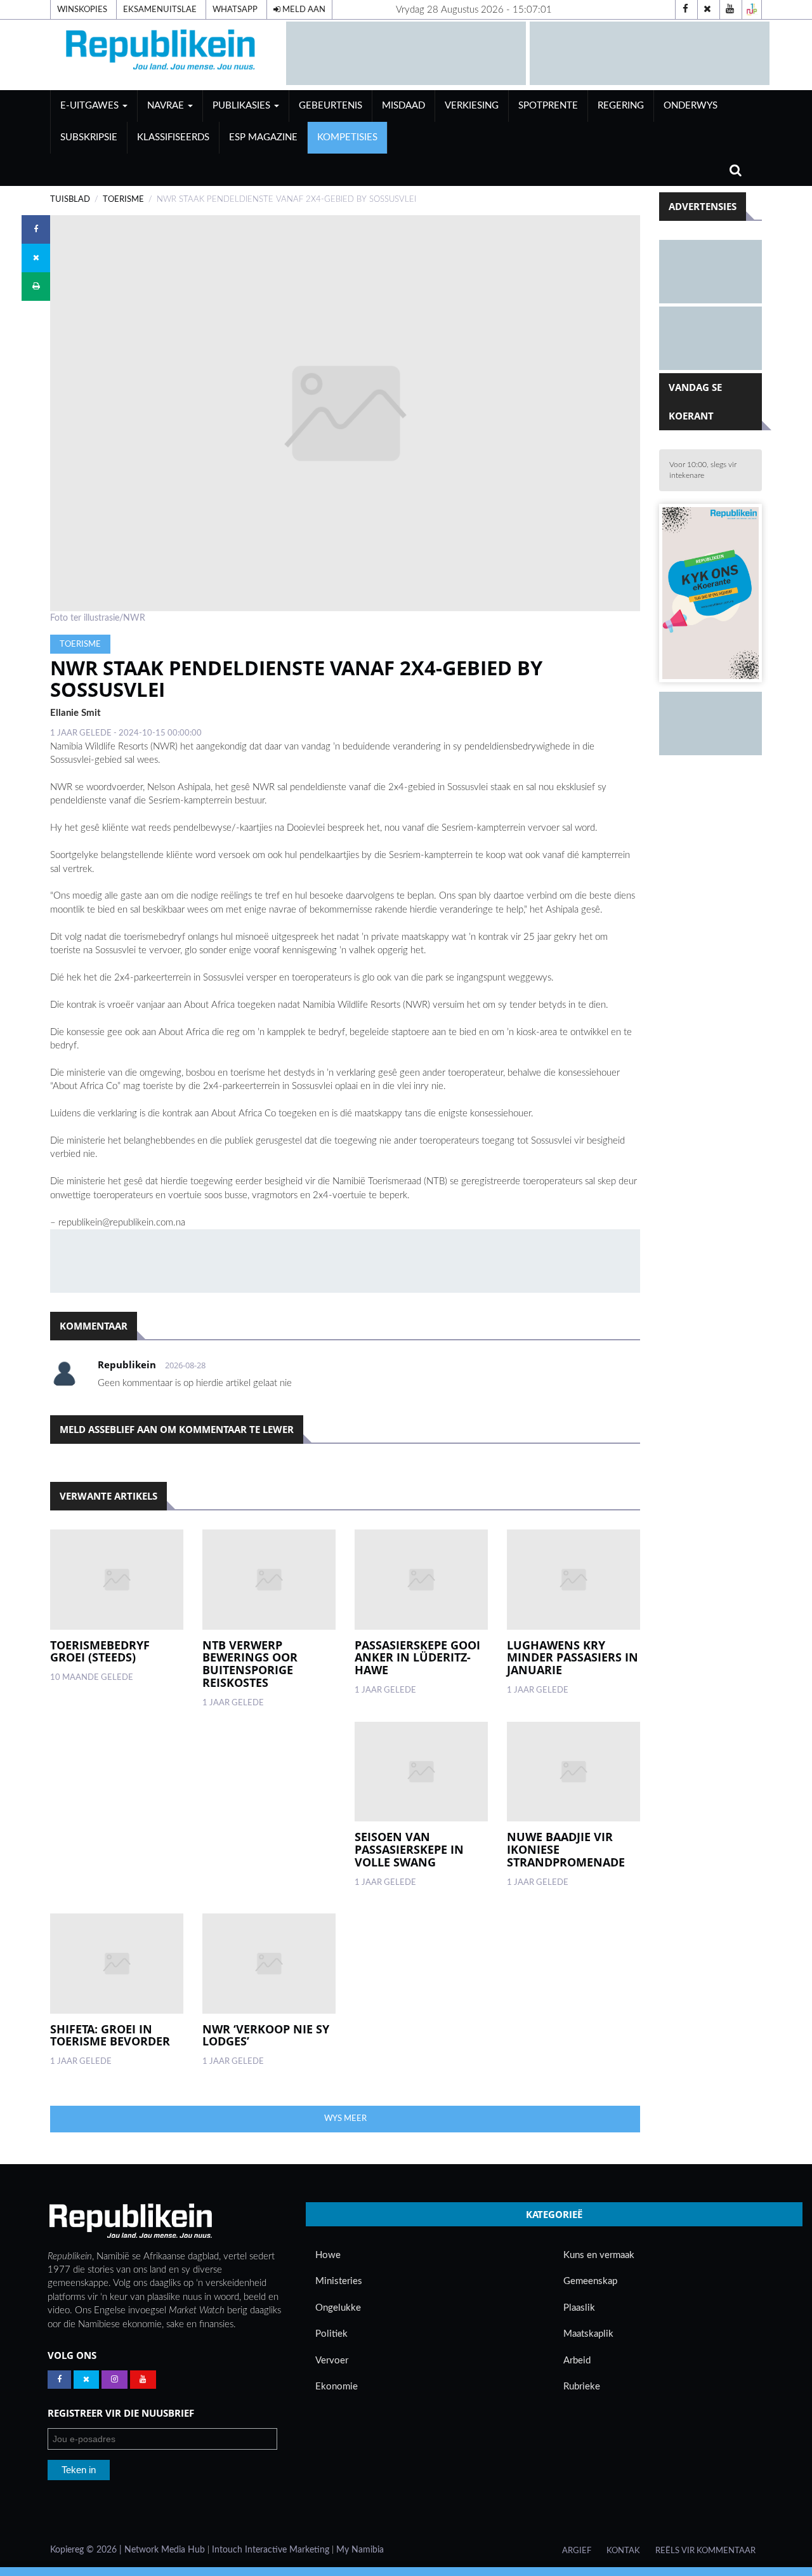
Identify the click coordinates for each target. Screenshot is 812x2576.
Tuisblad (70, 199)
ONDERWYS (691, 106)
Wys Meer (345, 2118)
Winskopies (82, 10)
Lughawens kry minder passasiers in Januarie (573, 1658)
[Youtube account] (730, 10)
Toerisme (123, 199)
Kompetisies (347, 137)
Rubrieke (582, 2387)
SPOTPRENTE (548, 106)
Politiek (331, 2334)
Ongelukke (338, 2308)
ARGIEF (577, 2551)
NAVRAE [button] (167, 106)
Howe (328, 2255)
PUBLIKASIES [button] (243, 106)
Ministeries (339, 2281)
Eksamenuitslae (160, 10)
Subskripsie (89, 137)
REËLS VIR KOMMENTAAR (705, 2551)
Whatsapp (235, 10)
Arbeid (577, 2361)
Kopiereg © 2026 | (87, 2550)
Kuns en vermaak (599, 2255)
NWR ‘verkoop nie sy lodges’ (266, 2035)
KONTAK (623, 2551)
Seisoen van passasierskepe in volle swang (409, 1849)
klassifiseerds (173, 137)
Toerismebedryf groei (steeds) (100, 1651)
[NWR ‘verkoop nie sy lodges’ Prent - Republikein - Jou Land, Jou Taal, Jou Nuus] (269, 1964)
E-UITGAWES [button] (91, 106)
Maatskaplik (588, 2334)
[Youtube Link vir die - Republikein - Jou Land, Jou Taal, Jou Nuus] (143, 2380)
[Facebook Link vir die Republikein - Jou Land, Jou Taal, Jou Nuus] (59, 2380)
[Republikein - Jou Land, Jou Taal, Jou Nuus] (130, 2221)
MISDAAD (403, 106)
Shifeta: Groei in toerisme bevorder (110, 2035)
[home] (162, 52)
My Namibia (360, 2550)
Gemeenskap (590, 2281)
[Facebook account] (685, 10)
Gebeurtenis (331, 106)
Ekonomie (337, 2387)
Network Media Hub (165, 2550)
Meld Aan (303, 10)
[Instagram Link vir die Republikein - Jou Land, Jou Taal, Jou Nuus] (115, 2380)
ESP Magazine (263, 137)
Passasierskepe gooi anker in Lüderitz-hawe (417, 1658)
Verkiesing (472, 106)
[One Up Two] (752, 10)
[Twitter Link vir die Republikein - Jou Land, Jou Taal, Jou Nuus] (86, 2380)
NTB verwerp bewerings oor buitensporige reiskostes (250, 1664)
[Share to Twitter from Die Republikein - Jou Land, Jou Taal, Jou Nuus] (36, 258)
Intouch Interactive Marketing (271, 2550)
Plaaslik (579, 2308)
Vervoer (332, 2361)
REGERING (621, 106)
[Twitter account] (707, 10)
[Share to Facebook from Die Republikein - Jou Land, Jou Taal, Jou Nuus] (36, 229)
